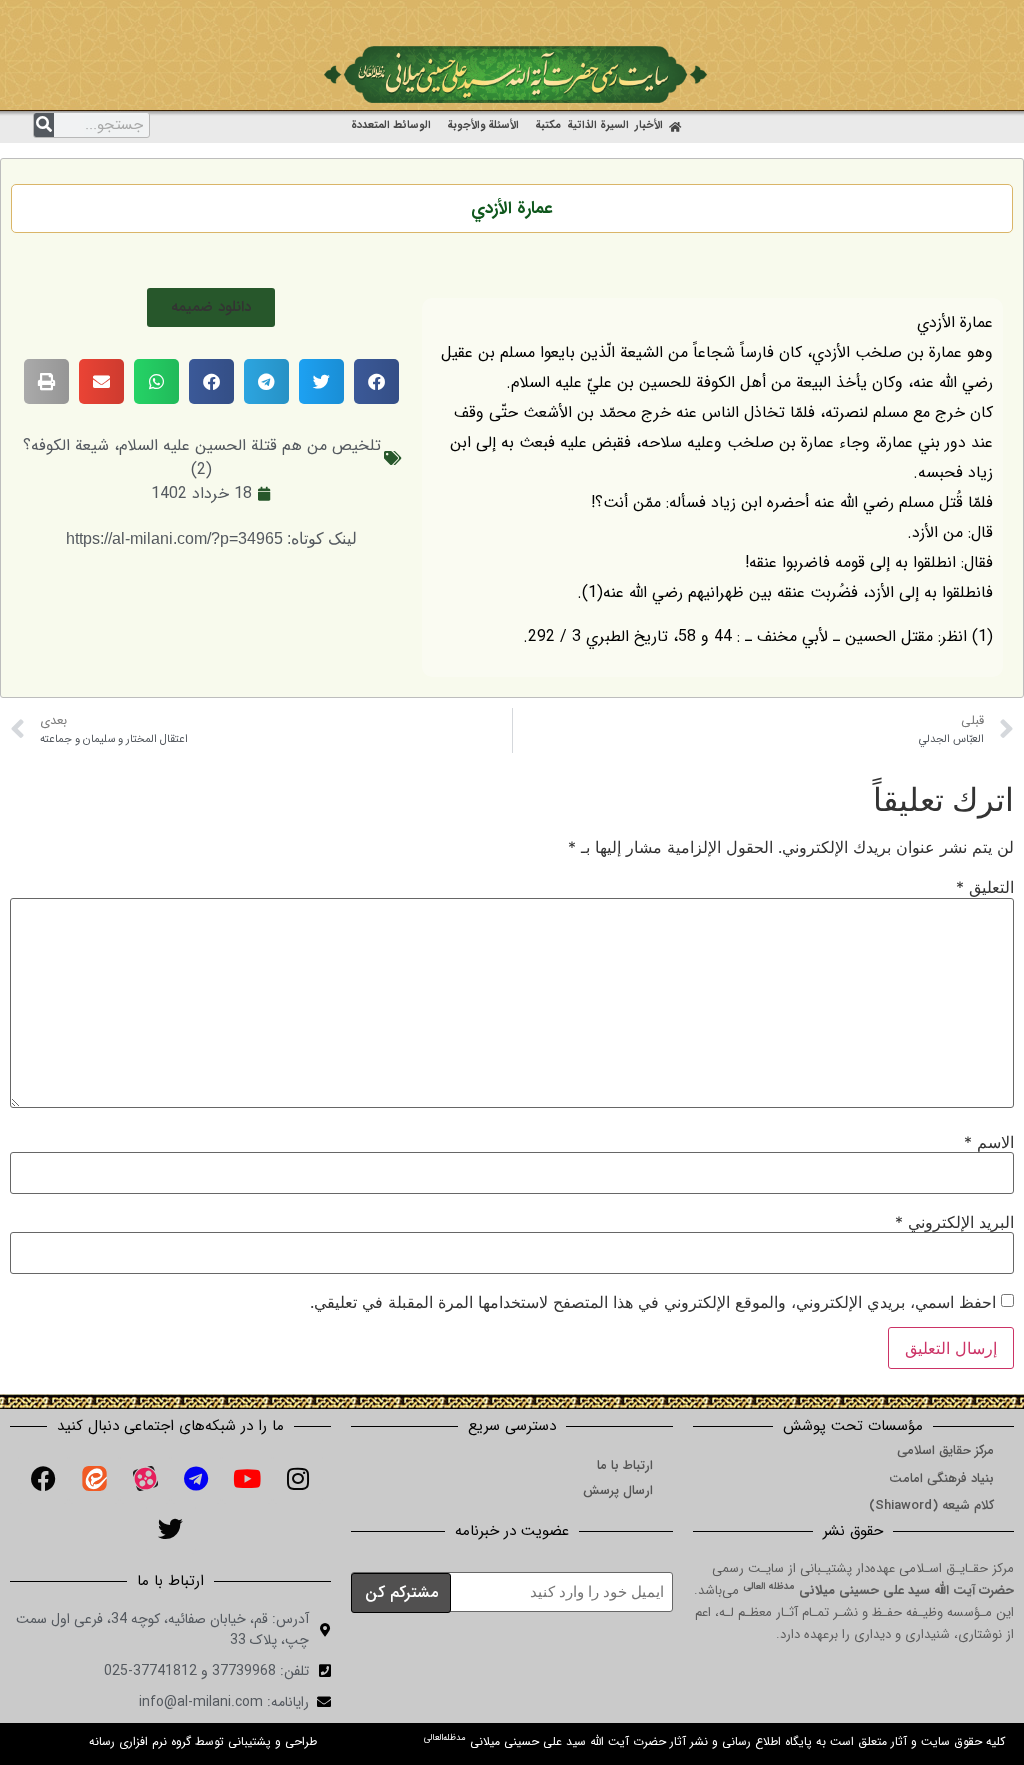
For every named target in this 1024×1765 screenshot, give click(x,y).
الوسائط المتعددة (391, 125)
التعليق (985, 887)
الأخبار (649, 125)
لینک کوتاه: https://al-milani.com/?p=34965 (211, 538)
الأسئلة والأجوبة (483, 125)
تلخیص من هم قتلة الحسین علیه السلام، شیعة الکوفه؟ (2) (202, 457)
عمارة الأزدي (512, 208)
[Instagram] (298, 1479)
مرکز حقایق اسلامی (945, 1450)
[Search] (44, 125)
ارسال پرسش (618, 1490)
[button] (211, 307)
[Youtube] (247, 1479)
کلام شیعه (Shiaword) (931, 1505)
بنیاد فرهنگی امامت (941, 1478)
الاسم (989, 1142)
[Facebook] (43, 1479)
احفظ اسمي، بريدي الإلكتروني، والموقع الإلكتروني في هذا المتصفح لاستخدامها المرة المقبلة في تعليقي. (653, 1302)
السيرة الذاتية (598, 125)
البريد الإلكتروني (954, 1222)
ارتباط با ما (625, 1465)
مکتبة (548, 125)
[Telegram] (196, 1479)
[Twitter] (171, 1529)
